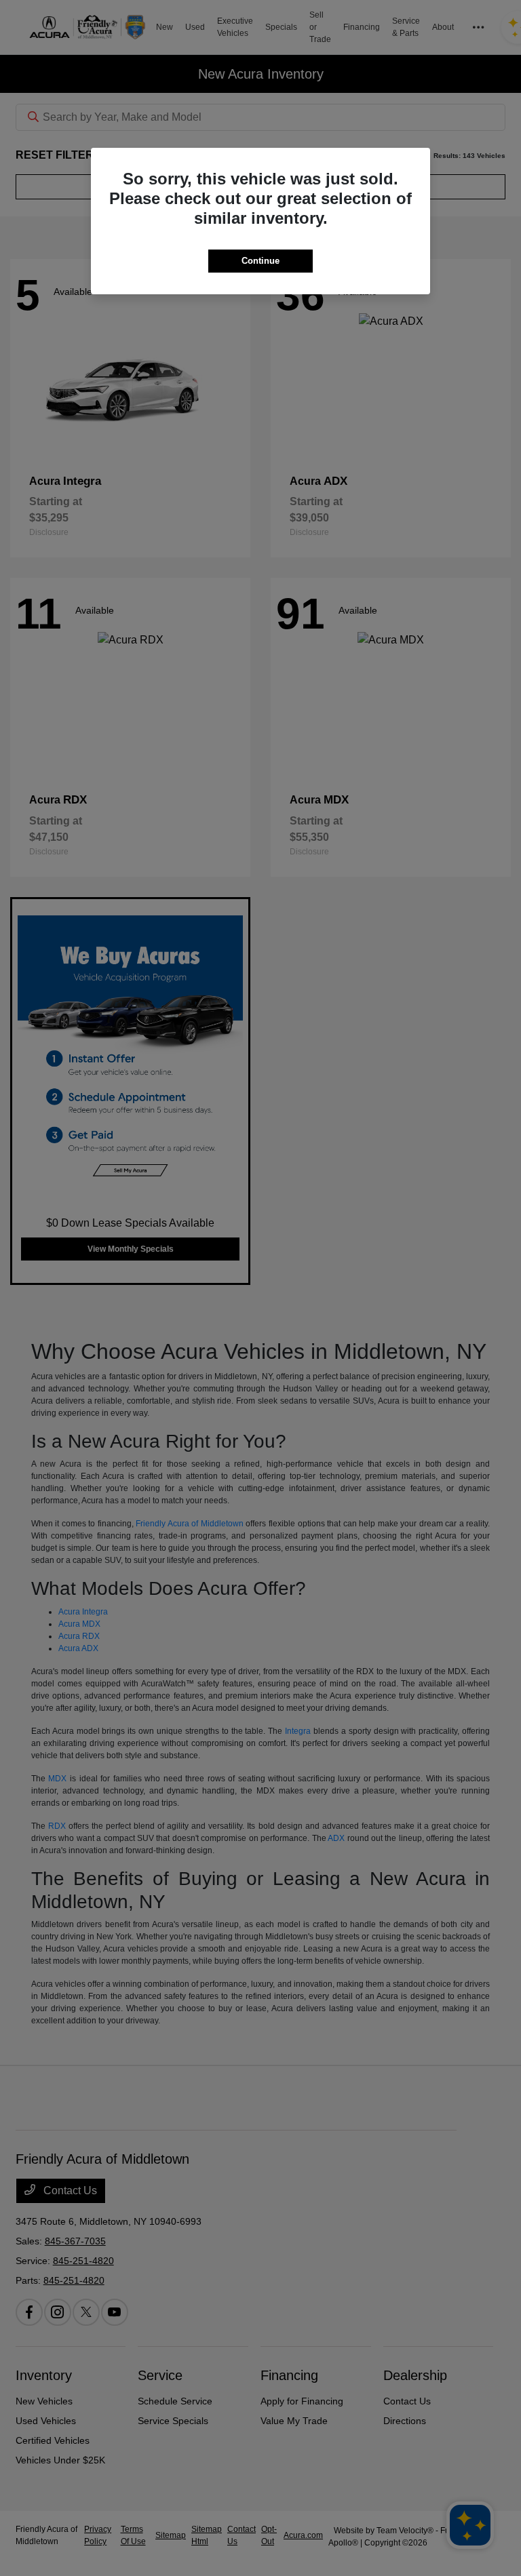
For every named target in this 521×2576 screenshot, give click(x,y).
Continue (260, 261)
